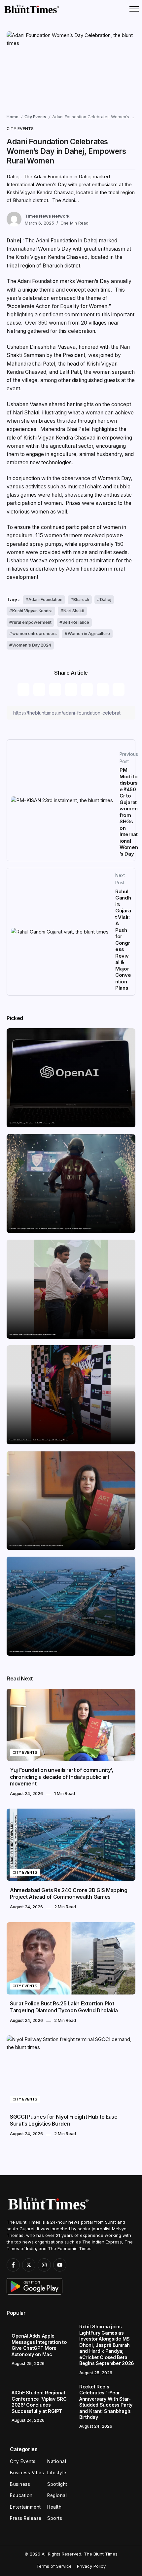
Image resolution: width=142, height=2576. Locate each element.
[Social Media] (13, 2265)
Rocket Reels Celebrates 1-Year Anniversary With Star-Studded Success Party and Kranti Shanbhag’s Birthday (39, 1440)
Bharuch (81, 600)
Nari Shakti (74, 611)
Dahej (106, 600)
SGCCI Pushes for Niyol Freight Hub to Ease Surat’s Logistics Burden (64, 2120)
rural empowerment (32, 622)
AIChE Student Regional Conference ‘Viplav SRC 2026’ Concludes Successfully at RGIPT (33, 1334)
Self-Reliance (76, 622)
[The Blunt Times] (31, 9)
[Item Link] (71, 1078)
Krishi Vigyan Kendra (32, 611)
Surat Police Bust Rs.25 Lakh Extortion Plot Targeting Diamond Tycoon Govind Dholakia (64, 2007)
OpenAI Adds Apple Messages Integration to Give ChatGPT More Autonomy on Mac (32, 1123)
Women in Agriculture (89, 634)
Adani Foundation (45, 600)
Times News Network (47, 216)
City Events (35, 117)
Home (13, 117)
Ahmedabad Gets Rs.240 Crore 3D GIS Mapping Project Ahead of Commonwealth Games (33, 1651)
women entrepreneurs (35, 634)
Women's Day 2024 (32, 645)
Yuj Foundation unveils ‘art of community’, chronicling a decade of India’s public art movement (36, 1546)
